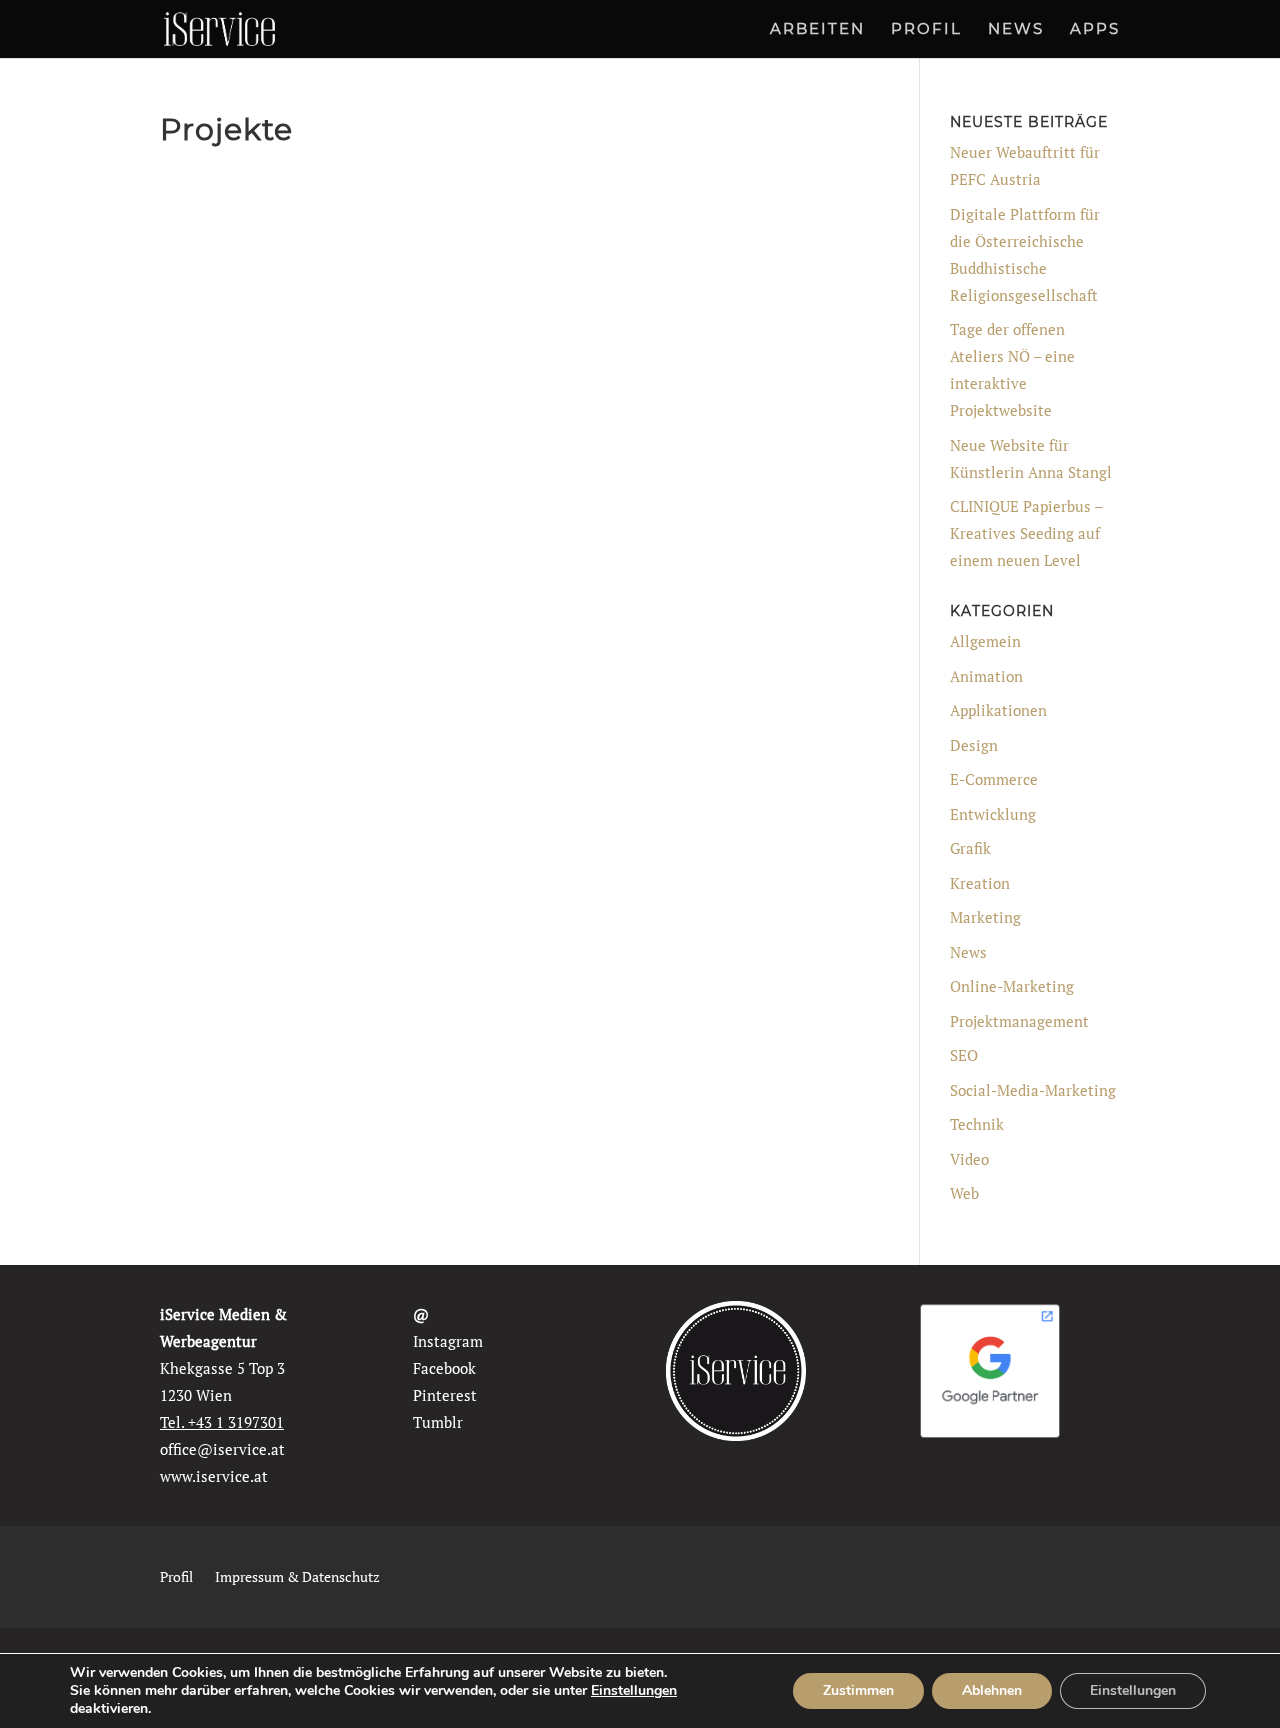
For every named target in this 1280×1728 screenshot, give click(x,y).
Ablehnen (992, 1690)
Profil (176, 1578)
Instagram (448, 1341)
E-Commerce (994, 779)
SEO (964, 1055)
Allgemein (985, 641)
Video (969, 1159)
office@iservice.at (222, 1449)
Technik (977, 1124)
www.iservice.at (214, 1476)
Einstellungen (634, 1691)
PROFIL (926, 30)
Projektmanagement (1019, 1021)
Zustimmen (858, 1690)
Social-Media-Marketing (1033, 1090)
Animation (986, 676)
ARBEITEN (817, 30)
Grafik (970, 848)
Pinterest (445, 1395)
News (968, 952)
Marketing (985, 917)
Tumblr (438, 1422)
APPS (1095, 30)
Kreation (980, 883)
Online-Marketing (1012, 986)
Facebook (444, 1368)
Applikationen (998, 710)
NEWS (1016, 30)
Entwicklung (993, 814)
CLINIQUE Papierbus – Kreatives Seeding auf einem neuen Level (1026, 533)
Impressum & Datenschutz (297, 1578)
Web (964, 1193)
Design (974, 745)
